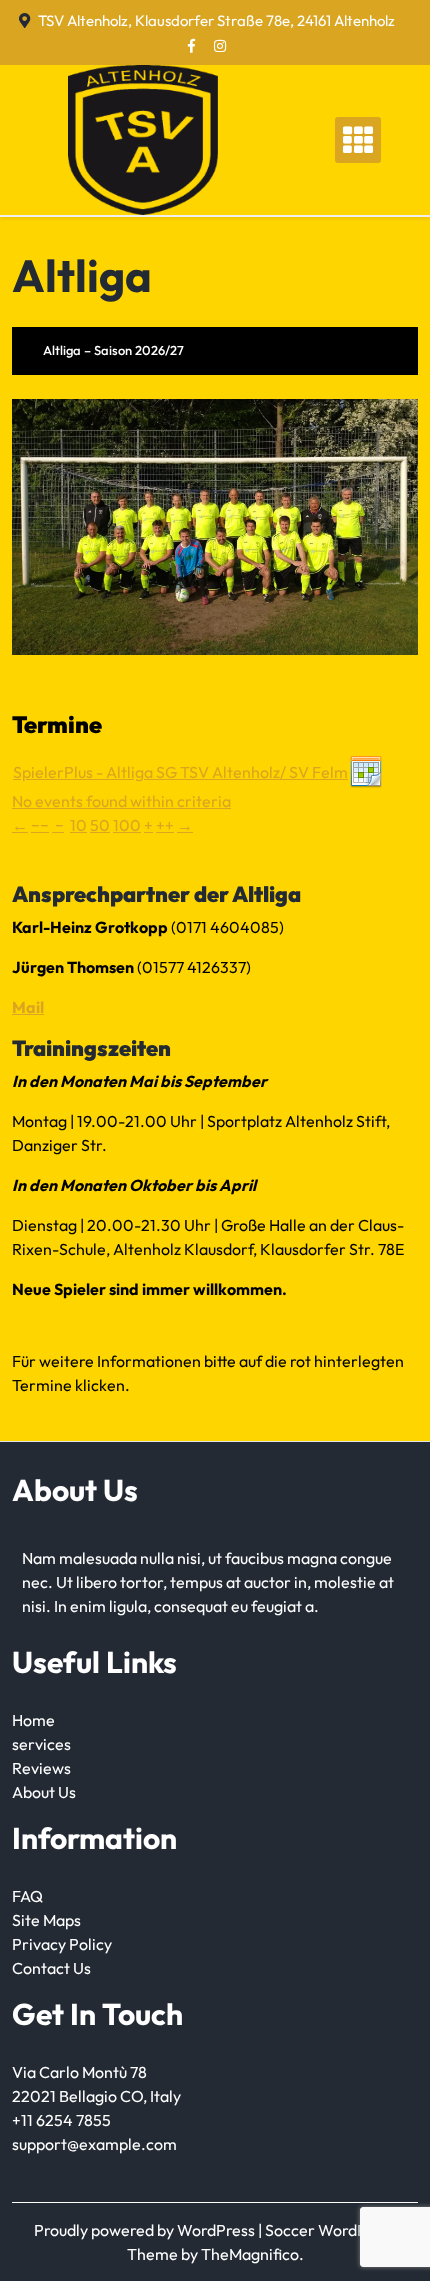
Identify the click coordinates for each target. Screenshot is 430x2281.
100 (127, 825)
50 (100, 825)
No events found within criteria (121, 801)
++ (165, 825)
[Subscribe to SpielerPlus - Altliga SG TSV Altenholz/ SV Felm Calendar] (366, 770)
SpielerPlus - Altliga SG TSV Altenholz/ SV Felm (180, 772)
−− (40, 825)
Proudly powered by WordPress (146, 2230)
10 (78, 825)
